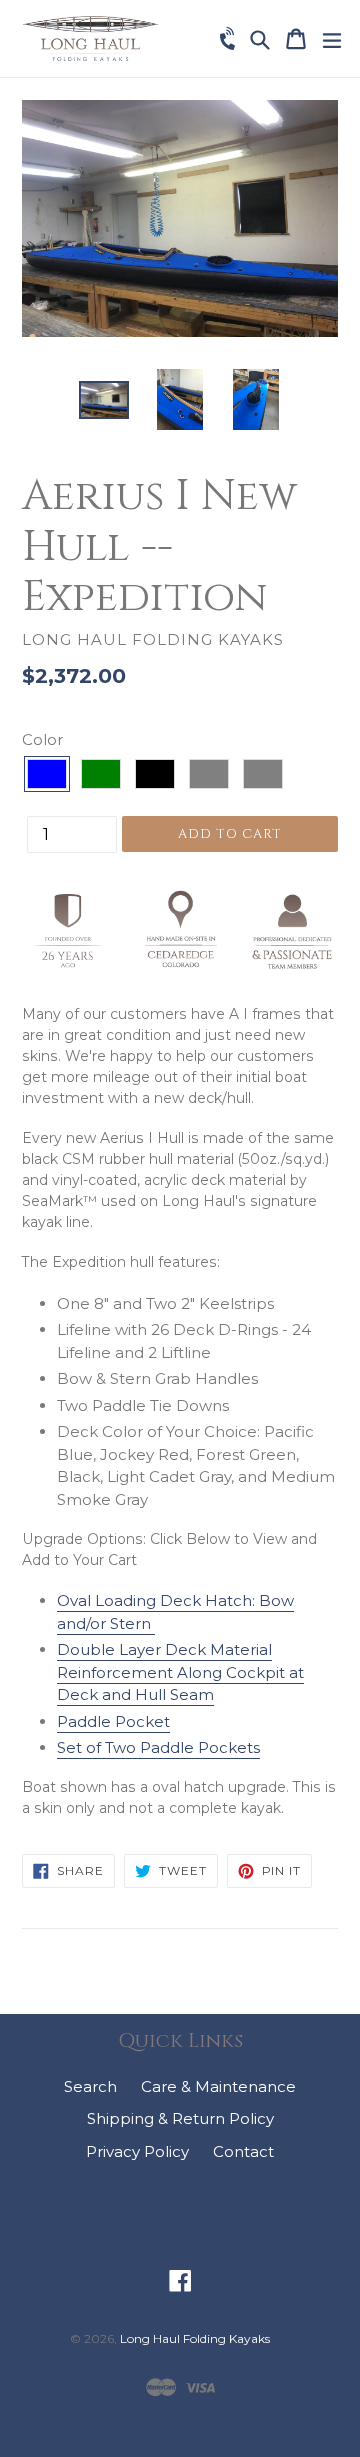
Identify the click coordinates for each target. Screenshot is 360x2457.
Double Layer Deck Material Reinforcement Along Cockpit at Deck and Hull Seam (180, 1672)
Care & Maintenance (218, 2086)
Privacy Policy (137, 2151)
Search (90, 2086)
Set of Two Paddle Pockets (158, 1747)
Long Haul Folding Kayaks (195, 2338)
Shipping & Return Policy (180, 2118)
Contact (243, 2151)
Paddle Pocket (113, 1721)
